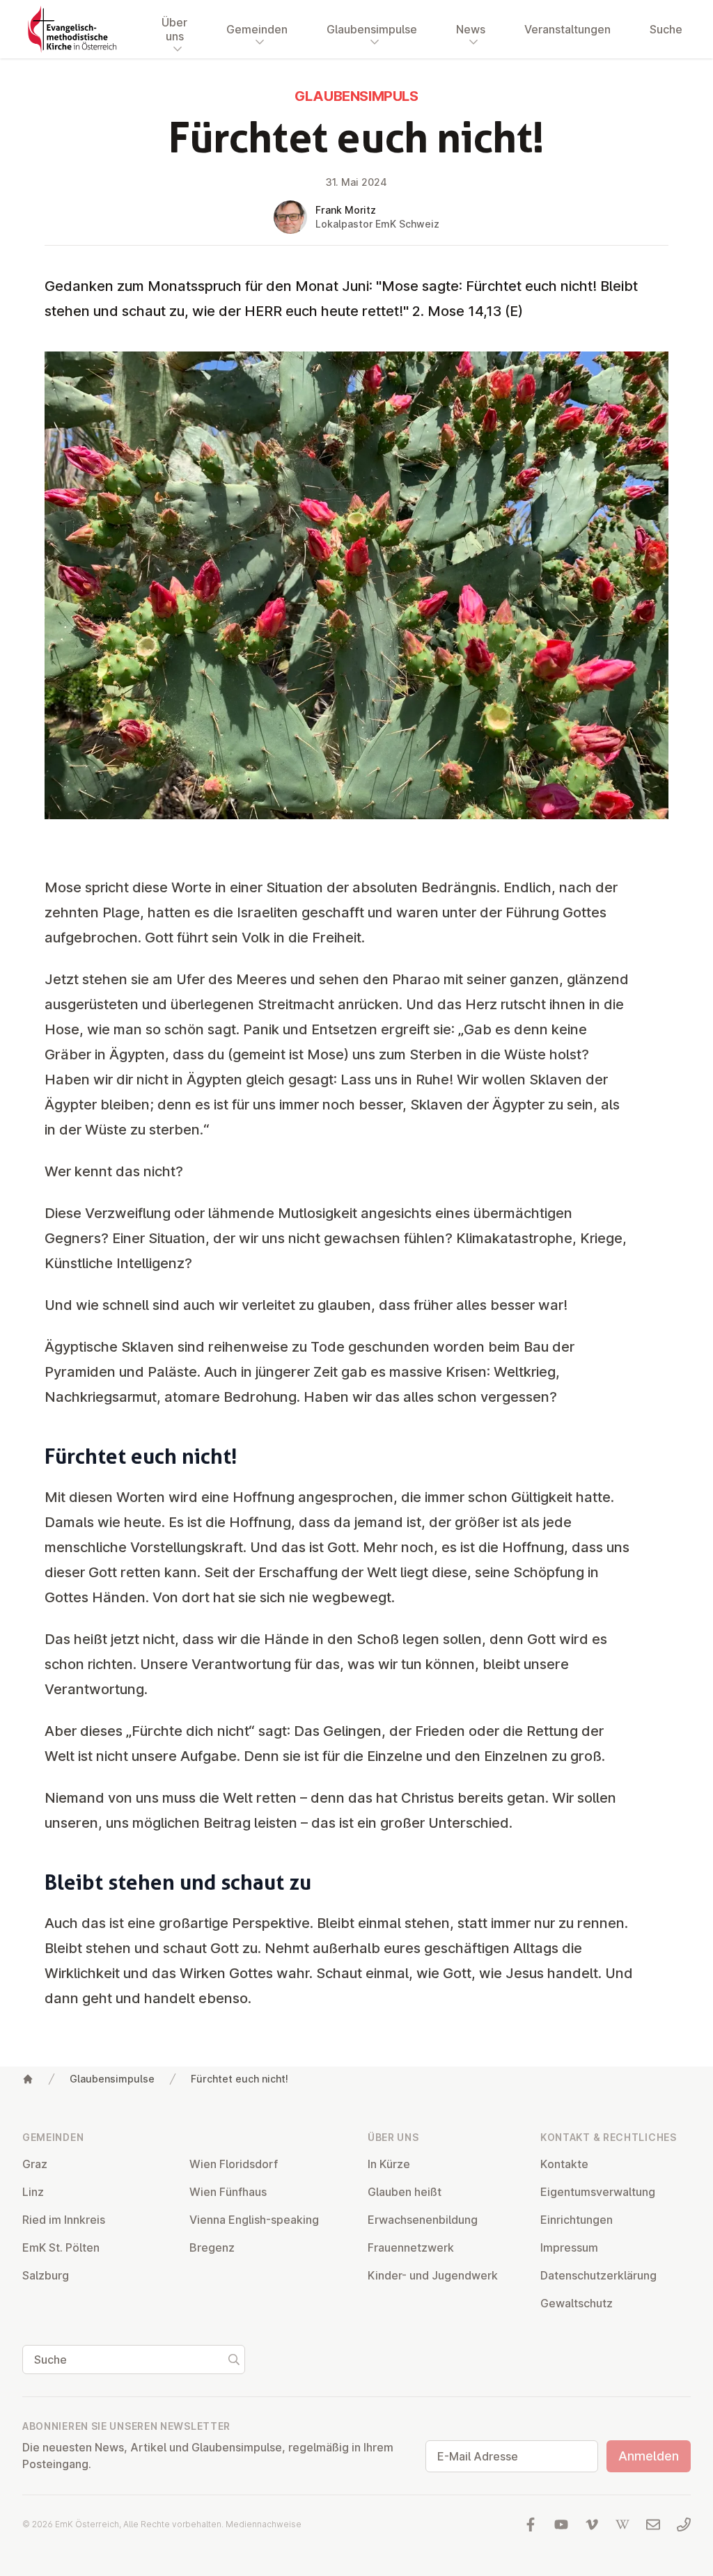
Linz (33, 2192)
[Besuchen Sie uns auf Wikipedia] (622, 2524)
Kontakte (564, 2164)
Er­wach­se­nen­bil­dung (423, 2220)
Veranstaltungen (567, 29)
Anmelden (649, 2456)
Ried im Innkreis (64, 2220)
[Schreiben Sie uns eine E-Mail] (653, 2524)
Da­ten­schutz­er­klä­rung (598, 2275)
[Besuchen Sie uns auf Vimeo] (592, 2524)
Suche (666, 29)
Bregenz (212, 2247)
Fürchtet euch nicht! (240, 2079)
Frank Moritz (346, 210)
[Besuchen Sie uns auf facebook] (531, 2524)
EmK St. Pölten (61, 2247)
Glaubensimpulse (112, 2079)
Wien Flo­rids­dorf (234, 2164)
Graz (35, 2164)
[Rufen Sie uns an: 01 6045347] (684, 2524)
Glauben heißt (405, 2192)
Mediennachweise (264, 2524)
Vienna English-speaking (254, 2220)
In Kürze (389, 2164)
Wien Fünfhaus (228, 2192)
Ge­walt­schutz (577, 2303)
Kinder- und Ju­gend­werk (433, 2275)
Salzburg (46, 2275)
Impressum (569, 2247)
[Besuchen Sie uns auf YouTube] (561, 2524)
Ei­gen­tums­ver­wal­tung (598, 2192)
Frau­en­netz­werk (411, 2247)
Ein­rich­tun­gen (577, 2220)
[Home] (28, 2079)
